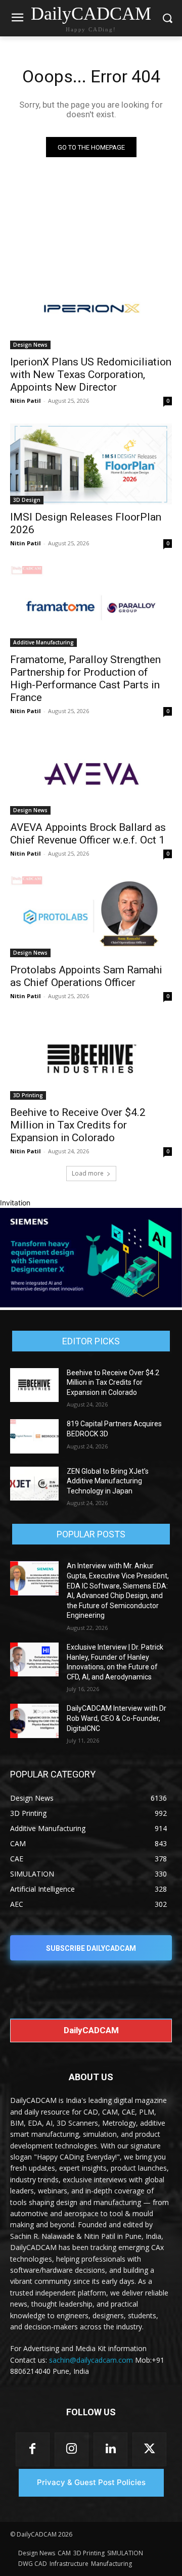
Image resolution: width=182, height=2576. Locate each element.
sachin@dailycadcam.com (91, 2360)
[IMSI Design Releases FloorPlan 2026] (91, 464)
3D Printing (28, 1095)
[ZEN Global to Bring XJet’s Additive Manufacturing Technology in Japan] (34, 1484)
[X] (149, 2449)
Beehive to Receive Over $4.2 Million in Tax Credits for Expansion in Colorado (78, 1125)
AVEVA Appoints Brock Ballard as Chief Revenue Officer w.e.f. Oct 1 (88, 834)
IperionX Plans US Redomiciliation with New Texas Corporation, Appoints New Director (91, 374)
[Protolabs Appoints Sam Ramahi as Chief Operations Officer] (91, 917)
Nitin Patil (26, 401)
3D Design (27, 500)
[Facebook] (33, 2449)
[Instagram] (72, 2449)
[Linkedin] (110, 2449)
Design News (30, 345)
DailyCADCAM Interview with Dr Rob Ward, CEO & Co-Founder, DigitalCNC (117, 1718)
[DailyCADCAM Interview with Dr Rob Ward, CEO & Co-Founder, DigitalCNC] (34, 1721)
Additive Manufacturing (43, 642)
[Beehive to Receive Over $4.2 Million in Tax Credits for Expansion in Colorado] (91, 1059)
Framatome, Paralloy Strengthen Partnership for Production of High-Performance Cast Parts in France (85, 678)
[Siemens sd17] (91, 1305)
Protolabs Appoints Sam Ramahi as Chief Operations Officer (86, 976)
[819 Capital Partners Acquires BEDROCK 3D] (34, 1436)
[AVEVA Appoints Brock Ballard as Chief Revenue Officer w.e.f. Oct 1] (91, 774)
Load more (88, 1173)
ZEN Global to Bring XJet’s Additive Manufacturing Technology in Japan (108, 1481)
